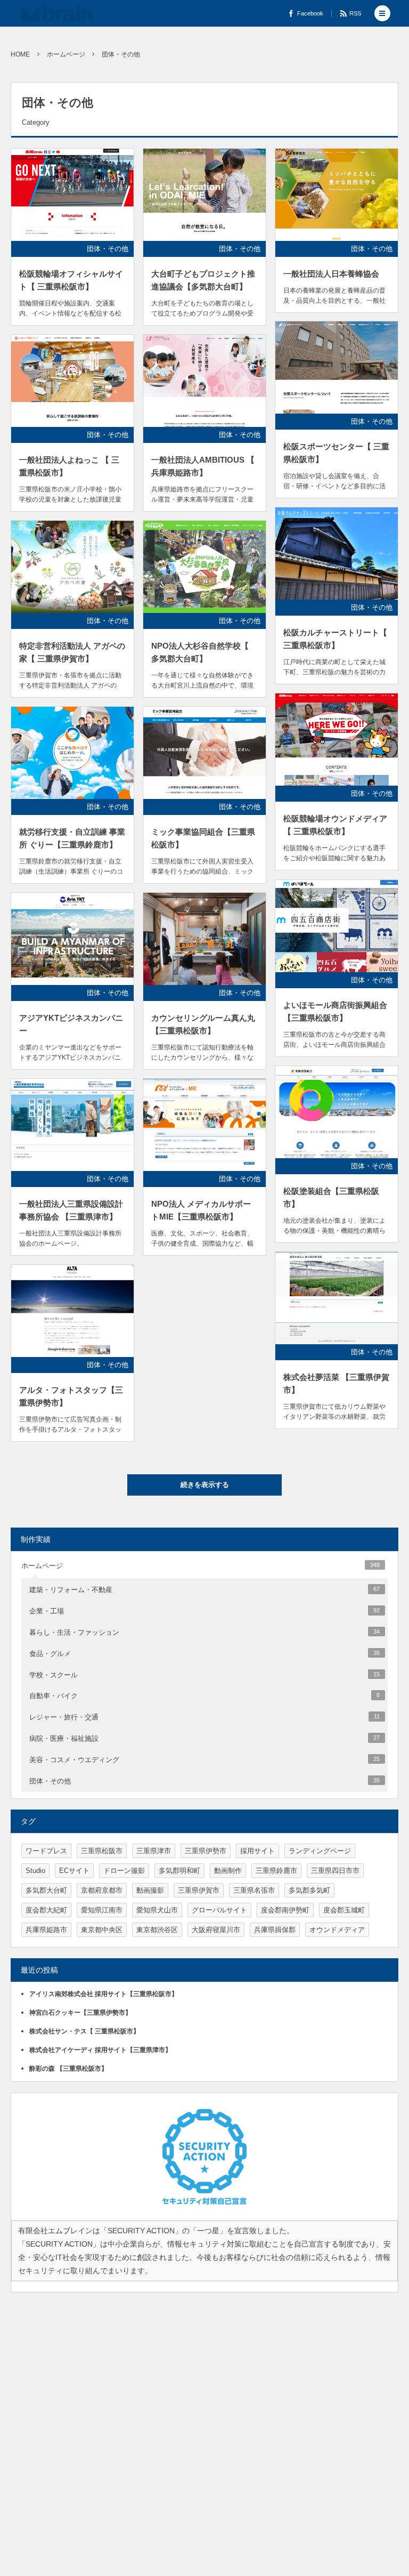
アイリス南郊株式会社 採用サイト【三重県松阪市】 (104, 1994)
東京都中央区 (102, 1930)
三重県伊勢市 (206, 1851)
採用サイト (257, 1851)
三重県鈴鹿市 (276, 1871)
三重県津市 (154, 1851)
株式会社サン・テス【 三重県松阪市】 (84, 2031)
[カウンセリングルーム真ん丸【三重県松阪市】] (204, 939)
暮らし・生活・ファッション (204, 1632)
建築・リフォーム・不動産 (204, 1590)
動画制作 (228, 1871)
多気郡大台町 (46, 1890)
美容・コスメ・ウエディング (204, 1760)
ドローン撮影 (124, 1871)
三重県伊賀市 (199, 1890)
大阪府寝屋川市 (216, 1930)
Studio (35, 1871)
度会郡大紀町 (46, 1910)
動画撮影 (150, 1890)
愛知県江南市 (102, 1910)
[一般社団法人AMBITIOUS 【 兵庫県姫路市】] (204, 381)
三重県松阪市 (102, 1851)
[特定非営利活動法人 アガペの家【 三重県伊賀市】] (72, 567)
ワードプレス (46, 1851)
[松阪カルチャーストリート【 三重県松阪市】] (337, 554)
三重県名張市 (254, 1890)
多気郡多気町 (309, 1890)
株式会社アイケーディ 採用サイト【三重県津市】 (100, 2050)
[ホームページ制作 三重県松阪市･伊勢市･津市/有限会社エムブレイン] (57, 13)
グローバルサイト (219, 1910)
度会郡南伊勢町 (285, 1910)
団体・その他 (108, 249)
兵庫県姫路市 (46, 1930)
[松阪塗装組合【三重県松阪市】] (337, 1112)
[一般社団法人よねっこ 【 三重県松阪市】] (72, 381)
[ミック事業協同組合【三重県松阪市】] (204, 753)
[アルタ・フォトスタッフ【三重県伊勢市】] (72, 1311)
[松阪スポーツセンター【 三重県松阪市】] (337, 368)
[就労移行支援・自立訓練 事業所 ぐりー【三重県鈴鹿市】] (72, 753)
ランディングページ (320, 1851)
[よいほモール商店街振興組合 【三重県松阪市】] (337, 926)
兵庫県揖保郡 (275, 1930)
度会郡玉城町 (344, 1910)
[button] (382, 13)
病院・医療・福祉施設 (204, 1738)
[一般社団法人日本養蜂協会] (337, 195)
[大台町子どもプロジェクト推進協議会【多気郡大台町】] (204, 195)
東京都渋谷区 (157, 1930)
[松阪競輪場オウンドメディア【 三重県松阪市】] (337, 740)
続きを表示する (205, 1485)
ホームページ (201, 1566)
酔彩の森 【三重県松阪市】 (68, 2069)
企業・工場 (204, 1611)
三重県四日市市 (335, 1871)
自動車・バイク (204, 1696)
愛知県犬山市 (157, 1910)
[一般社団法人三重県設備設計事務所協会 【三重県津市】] (72, 1125)
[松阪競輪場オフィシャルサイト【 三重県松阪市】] (72, 195)
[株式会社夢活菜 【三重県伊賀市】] (337, 1298)
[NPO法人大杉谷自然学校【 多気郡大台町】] (204, 567)
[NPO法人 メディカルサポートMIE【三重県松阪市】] (204, 1125)
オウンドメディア (337, 1930)
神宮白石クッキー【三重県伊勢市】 (80, 2013)
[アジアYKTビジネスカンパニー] (72, 939)
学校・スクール (204, 1675)
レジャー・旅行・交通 (204, 1717)
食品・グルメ (204, 1654)
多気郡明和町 (179, 1871)
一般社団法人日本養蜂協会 (331, 274)
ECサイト (74, 1871)
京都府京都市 (102, 1890)
